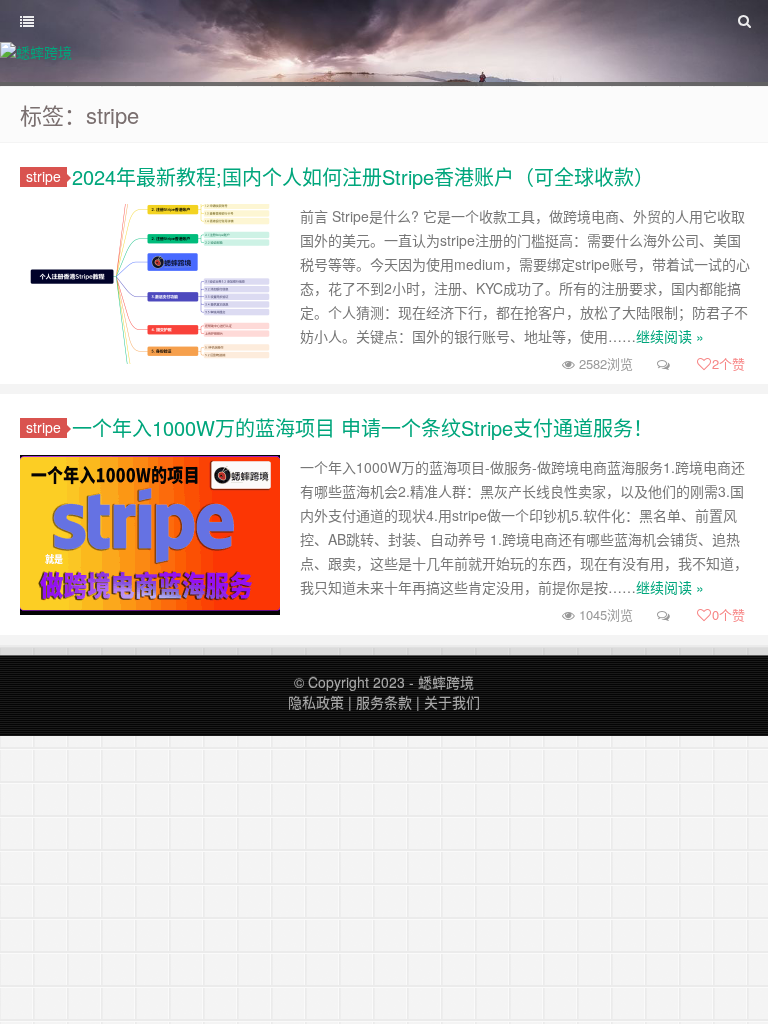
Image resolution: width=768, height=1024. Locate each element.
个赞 (728, 363)
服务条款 (384, 702)
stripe (43, 176)
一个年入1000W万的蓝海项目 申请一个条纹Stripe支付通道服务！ (362, 427)
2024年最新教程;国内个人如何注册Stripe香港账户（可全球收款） (363, 176)
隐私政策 (316, 702)
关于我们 (452, 702)
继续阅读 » (670, 336)
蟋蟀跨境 (446, 682)
